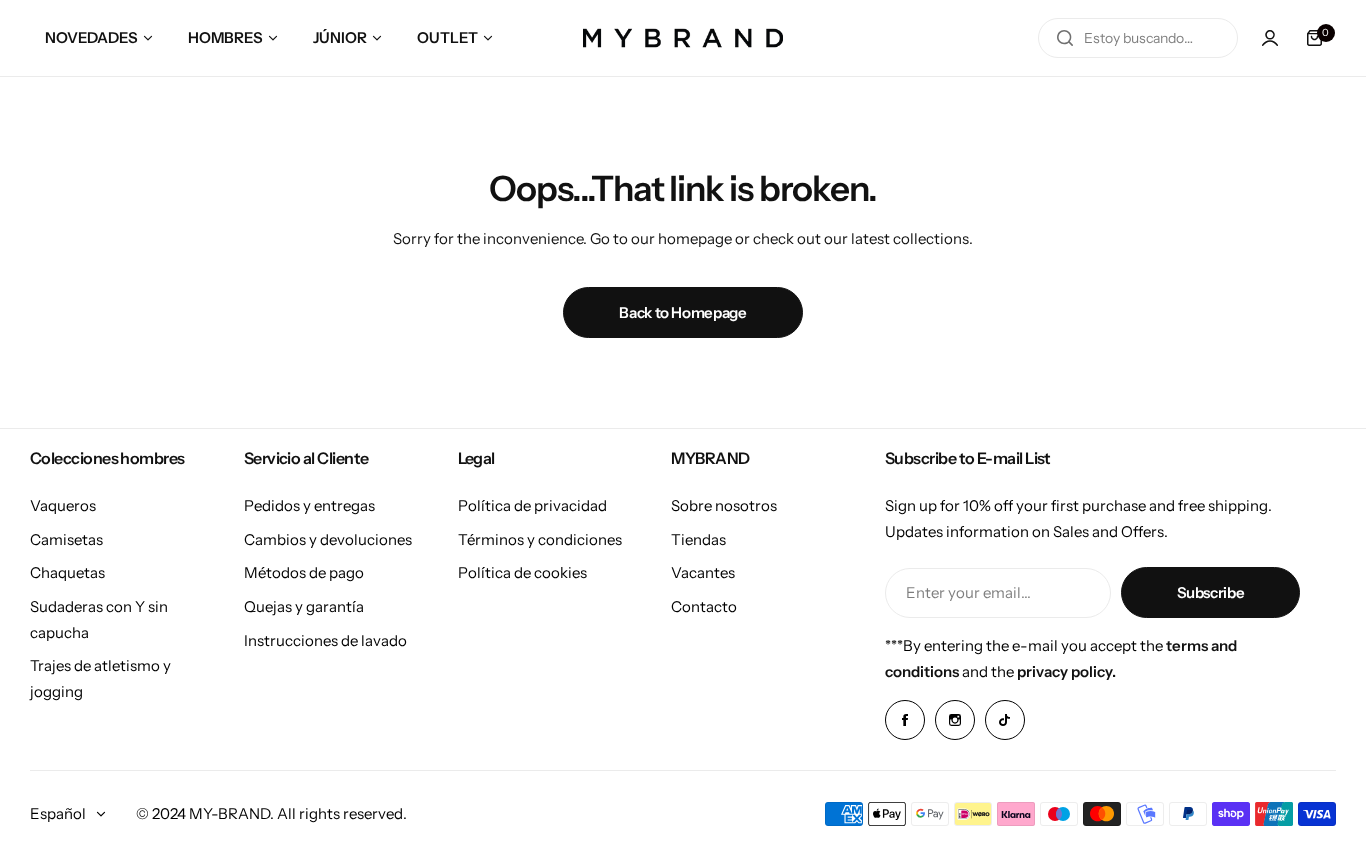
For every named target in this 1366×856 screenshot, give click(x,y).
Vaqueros (63, 505)
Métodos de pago (304, 572)
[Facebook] (905, 720)
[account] (1270, 38)
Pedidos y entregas (309, 505)
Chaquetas (67, 572)
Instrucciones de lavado (325, 640)
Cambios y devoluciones (328, 539)
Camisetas (66, 539)
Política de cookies (522, 572)
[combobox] (1138, 38)
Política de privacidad (532, 505)
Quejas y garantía (304, 606)
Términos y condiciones (540, 539)
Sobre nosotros (724, 505)
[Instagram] (955, 720)
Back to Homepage (682, 312)
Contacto (704, 606)
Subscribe (1211, 592)
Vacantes (703, 572)
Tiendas (698, 539)
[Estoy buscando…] (1065, 38)
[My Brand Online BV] (683, 38)
